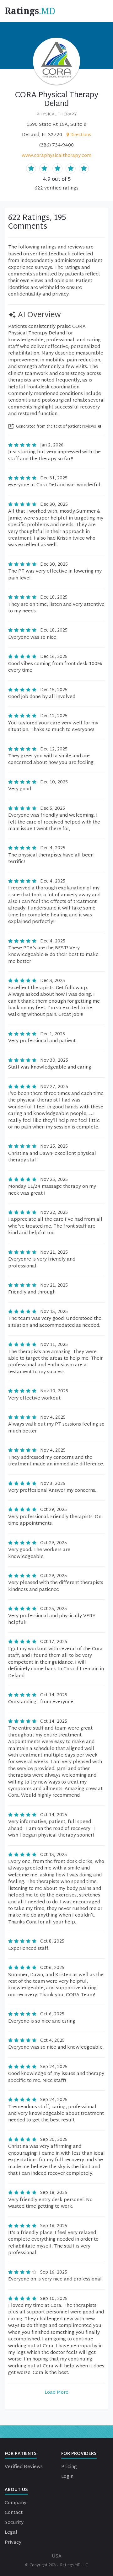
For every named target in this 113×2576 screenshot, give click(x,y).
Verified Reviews (24, 2467)
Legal (11, 2533)
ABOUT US (16, 2490)
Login (67, 2477)
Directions (81, 135)
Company (16, 2503)
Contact (14, 2513)
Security (14, 2523)
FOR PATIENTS (21, 2454)
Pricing (69, 2467)
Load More (56, 2393)
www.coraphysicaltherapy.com (56, 156)
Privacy (13, 2543)
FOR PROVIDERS (79, 2454)
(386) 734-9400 (56, 145)
